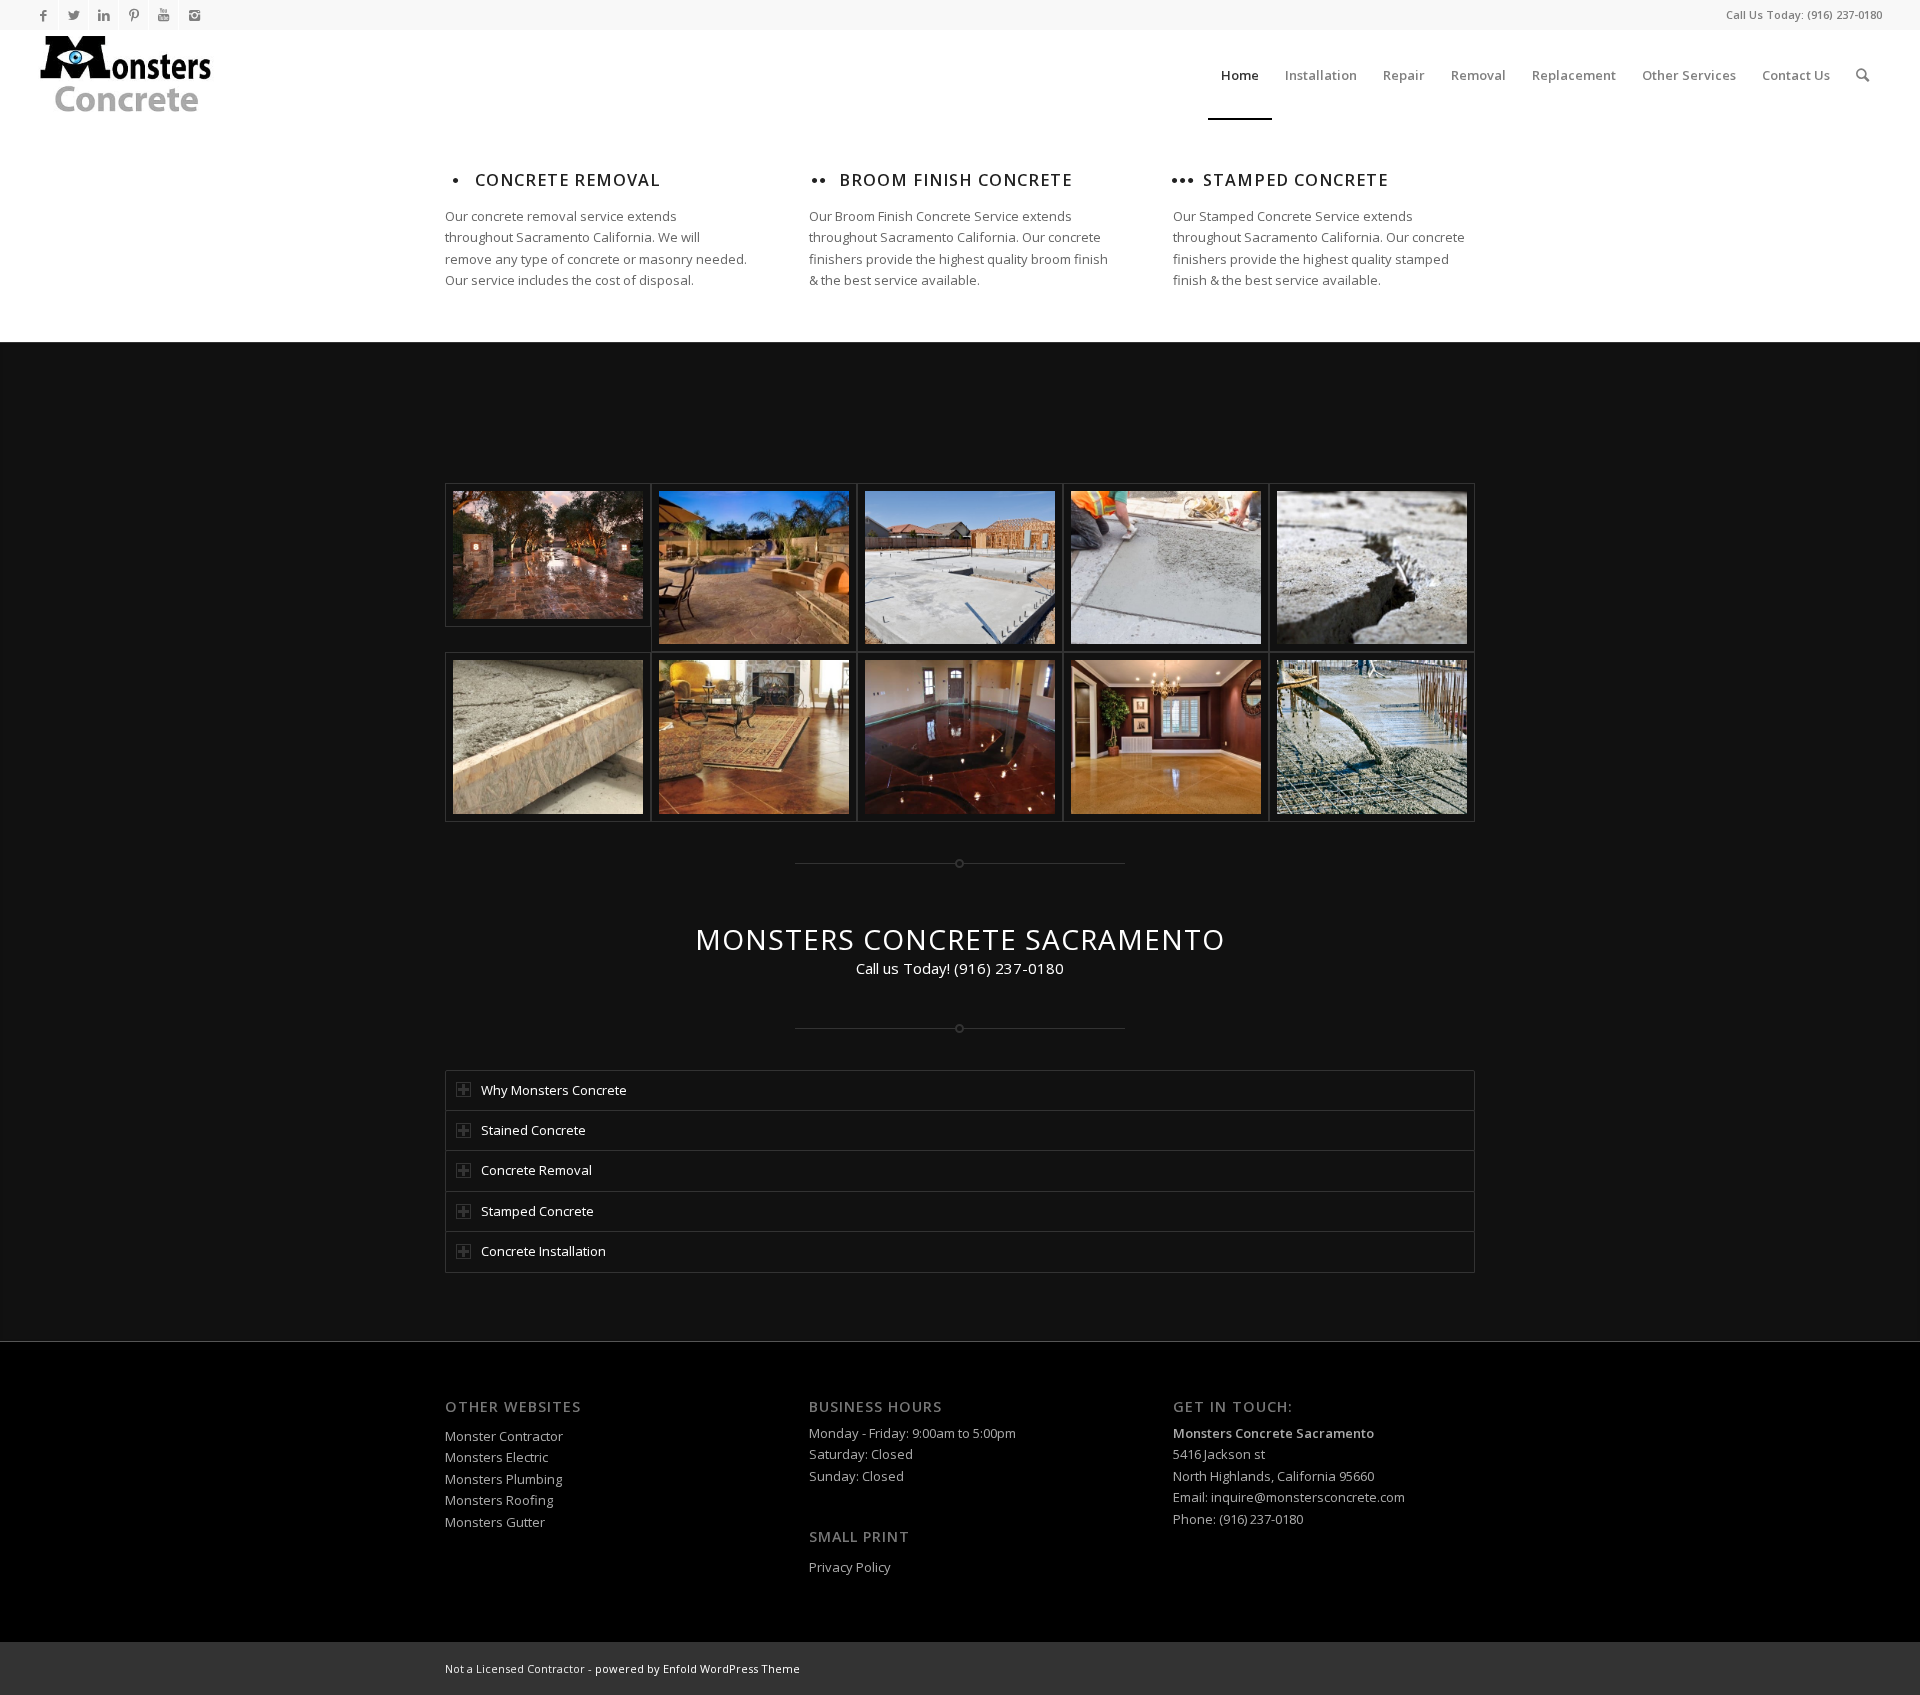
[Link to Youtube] (163, 15)
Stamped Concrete (1295, 180)
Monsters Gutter (495, 1522)
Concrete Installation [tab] (543, 1251)
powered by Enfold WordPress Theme (697, 1668)
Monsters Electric (496, 1457)
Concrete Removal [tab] (536, 1170)
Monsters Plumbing (503, 1479)
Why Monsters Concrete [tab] (554, 1090)
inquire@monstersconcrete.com (1308, 1497)
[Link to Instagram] (194, 15)
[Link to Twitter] (73, 15)
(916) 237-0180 (1844, 14)
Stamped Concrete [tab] (537, 1211)
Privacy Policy (850, 1567)
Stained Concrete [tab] (533, 1130)
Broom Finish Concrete (955, 180)
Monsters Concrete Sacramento (1273, 1433)
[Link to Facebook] (43, 15)
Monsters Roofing (499, 1500)
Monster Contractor (504, 1436)
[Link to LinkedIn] (103, 15)
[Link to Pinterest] (133, 15)
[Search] (1862, 75)
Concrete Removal (568, 180)
